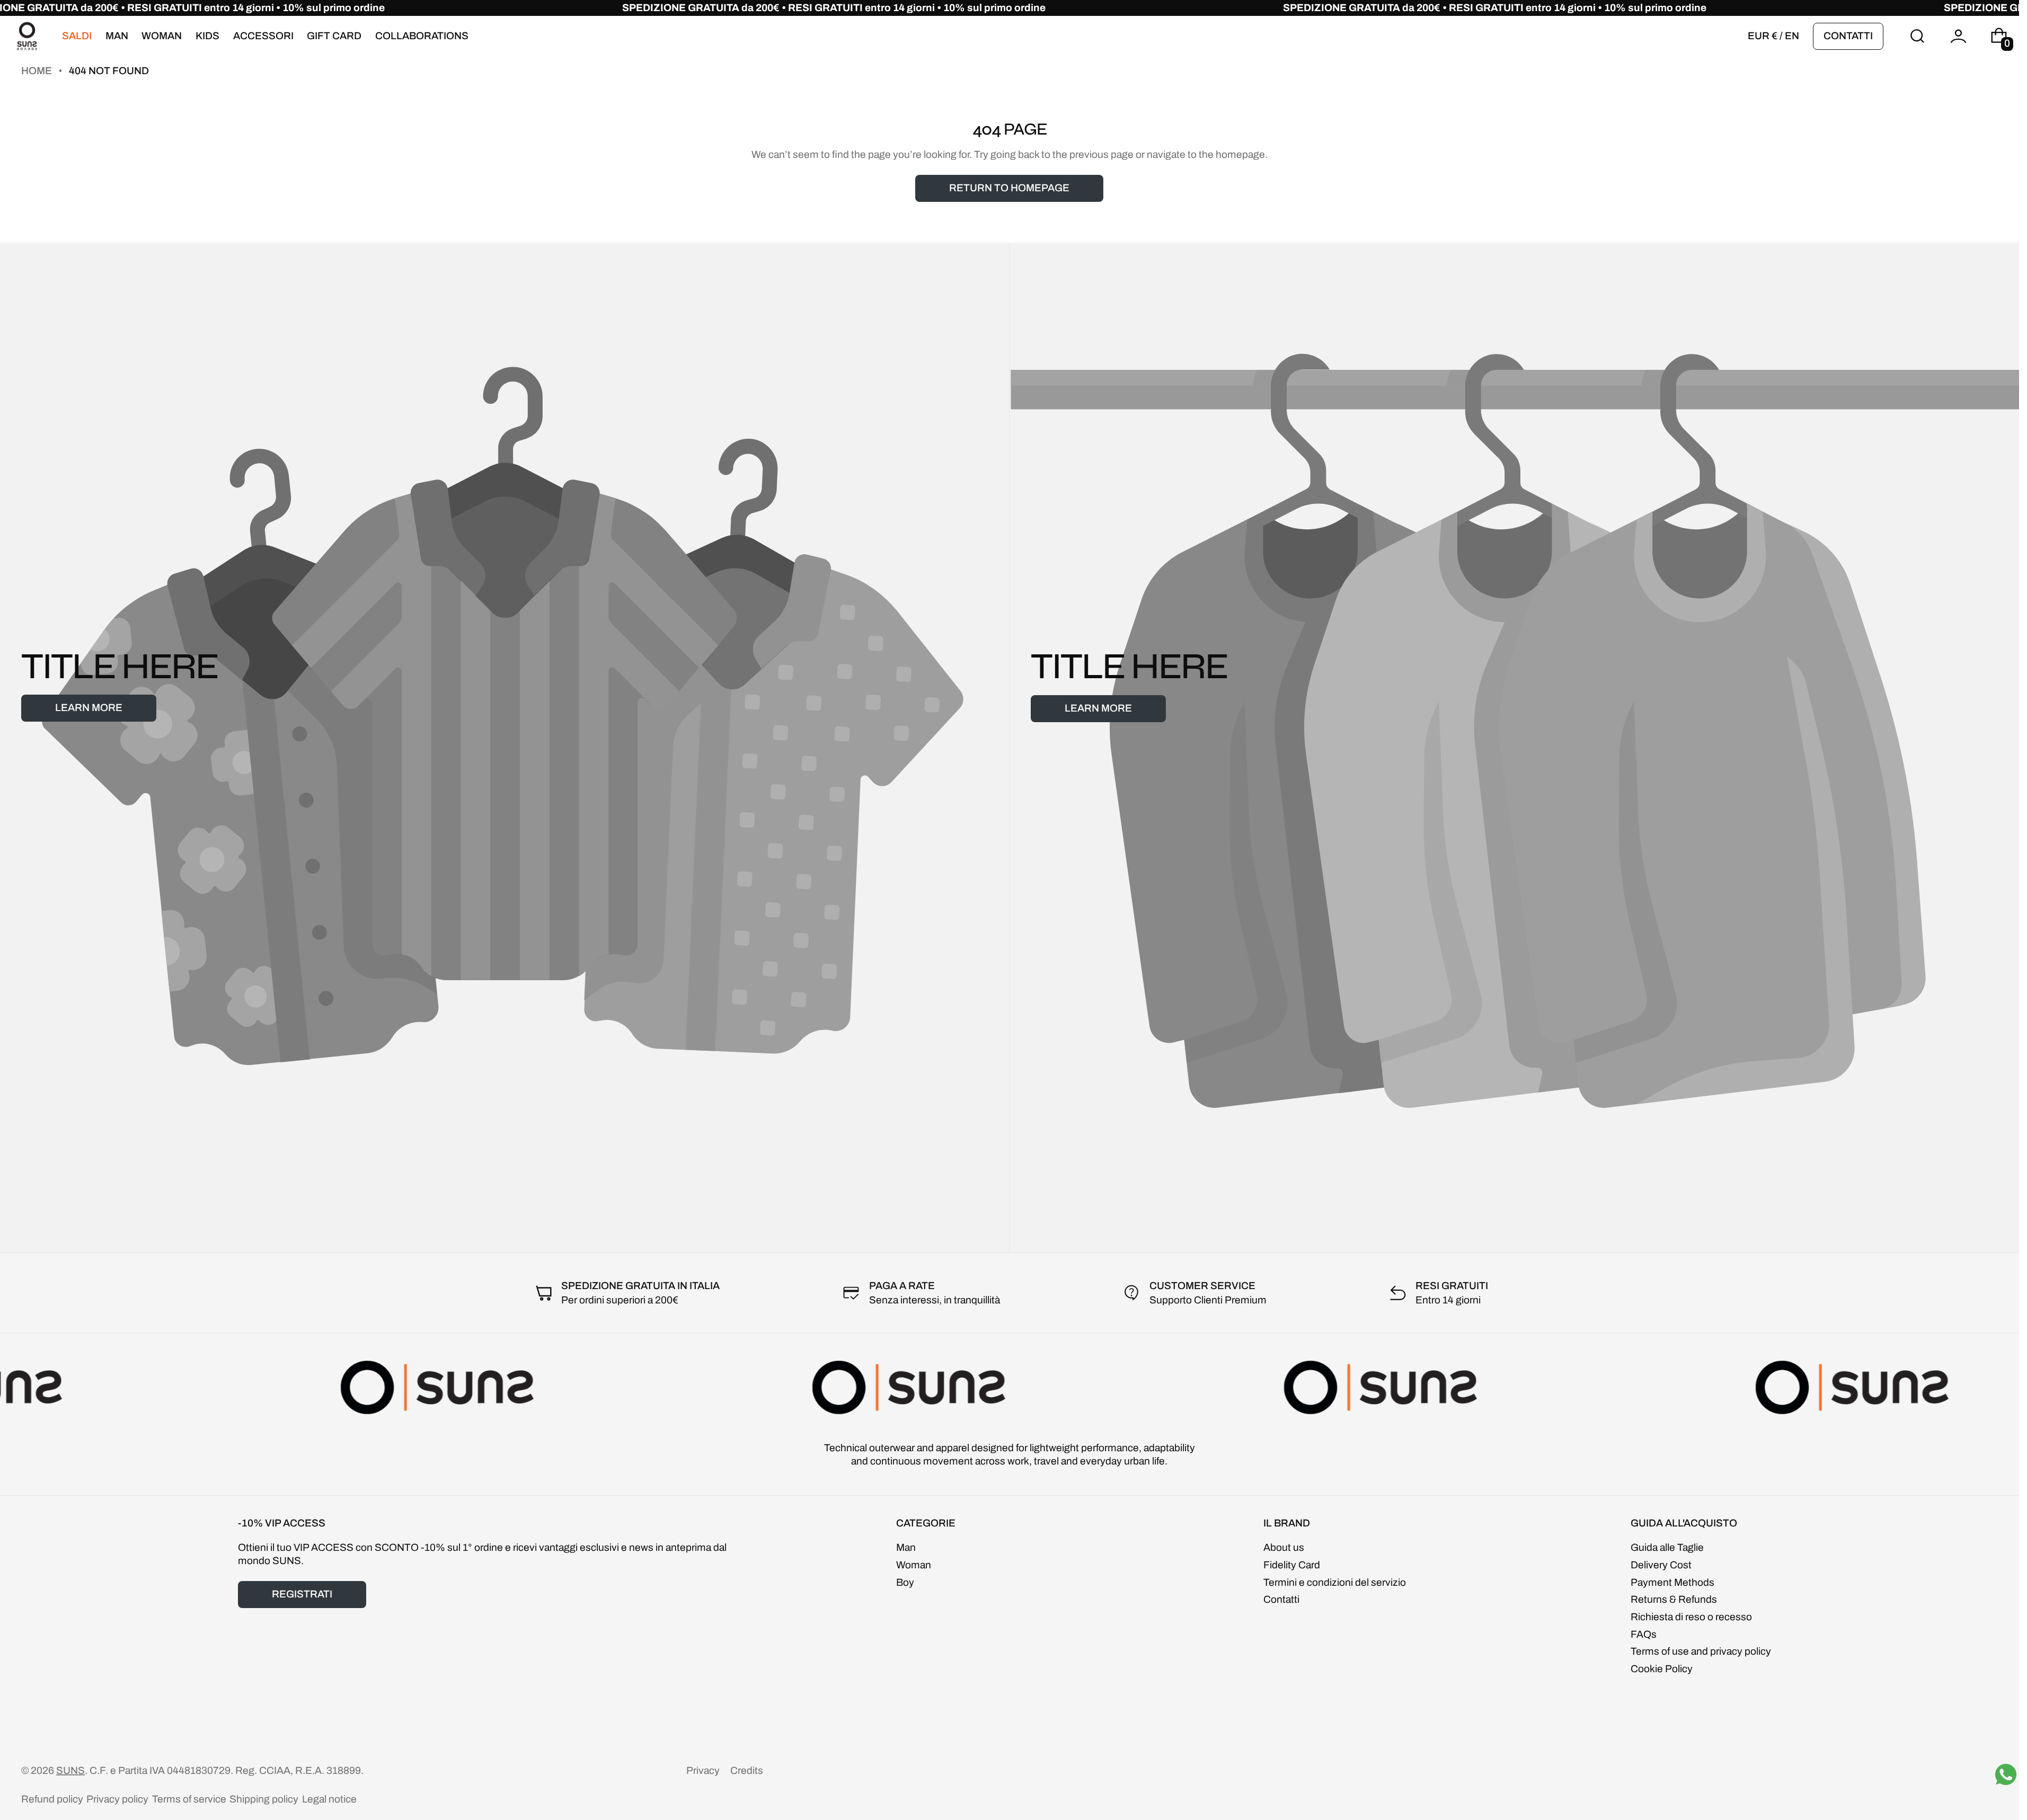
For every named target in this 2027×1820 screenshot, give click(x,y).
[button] (1918, 36)
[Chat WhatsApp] (2006, 1774)
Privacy (703, 1770)
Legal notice (329, 1799)
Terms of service (189, 1799)
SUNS (70, 1770)
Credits (747, 1770)
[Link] (1010, 8)
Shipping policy (264, 1799)
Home (38, 71)
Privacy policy (117, 1799)
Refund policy (52, 1799)
